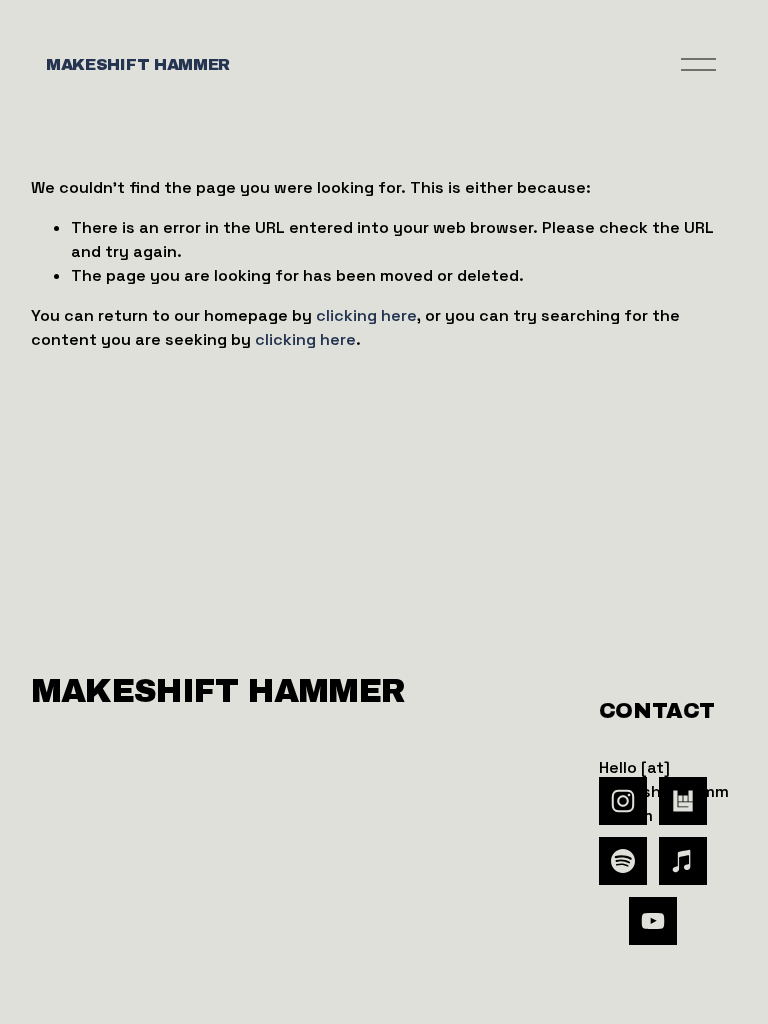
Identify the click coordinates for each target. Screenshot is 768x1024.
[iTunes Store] (683, 861)
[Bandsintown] (683, 801)
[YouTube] (653, 921)
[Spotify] (623, 861)
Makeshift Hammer (138, 64)
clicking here (366, 315)
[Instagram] (623, 801)
